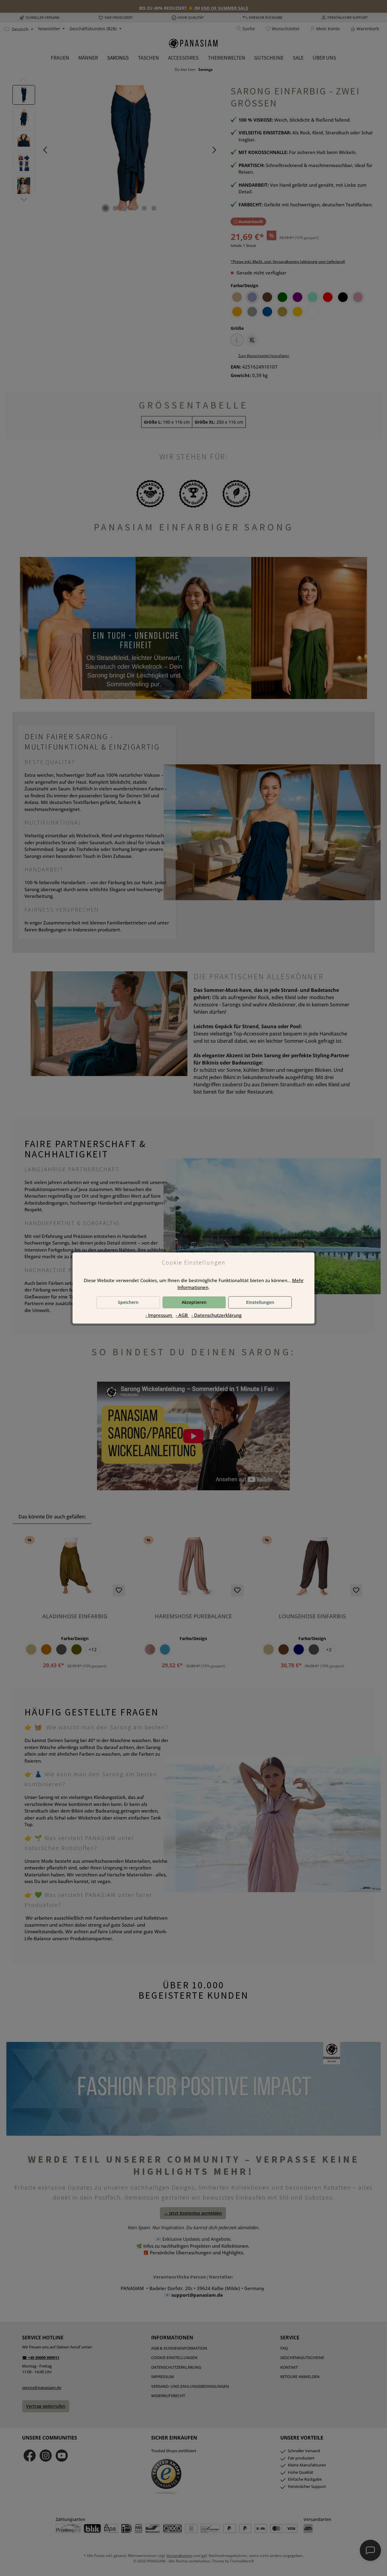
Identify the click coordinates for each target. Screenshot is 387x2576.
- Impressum (159, 1315)
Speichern (128, 1302)
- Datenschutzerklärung (216, 1315)
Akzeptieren (194, 1302)
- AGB (182, 1315)
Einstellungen (260, 1302)
